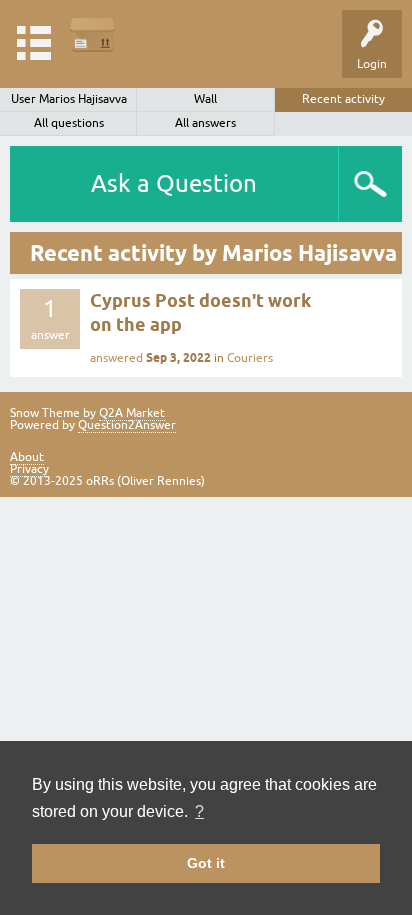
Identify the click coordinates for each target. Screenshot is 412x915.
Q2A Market (132, 413)
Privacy (29, 469)
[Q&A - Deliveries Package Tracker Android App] (92, 34)
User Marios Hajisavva (69, 99)
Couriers (250, 358)
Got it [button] (206, 863)
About (27, 457)
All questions (69, 123)
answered (116, 358)
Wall (205, 99)
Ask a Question (174, 183)
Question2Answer (127, 425)
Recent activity (343, 99)
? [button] (199, 811)
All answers (205, 123)
